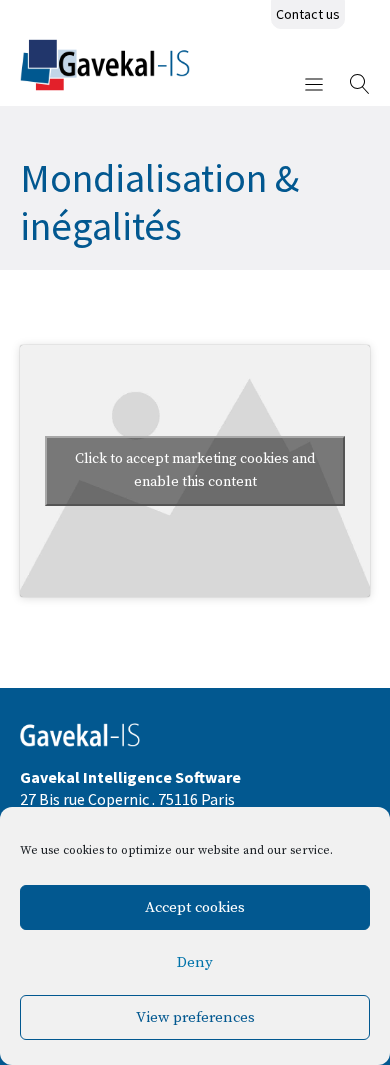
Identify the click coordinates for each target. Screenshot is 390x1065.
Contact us (308, 14)
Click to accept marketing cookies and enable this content (195, 470)
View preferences (195, 1017)
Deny (195, 962)
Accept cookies (195, 907)
